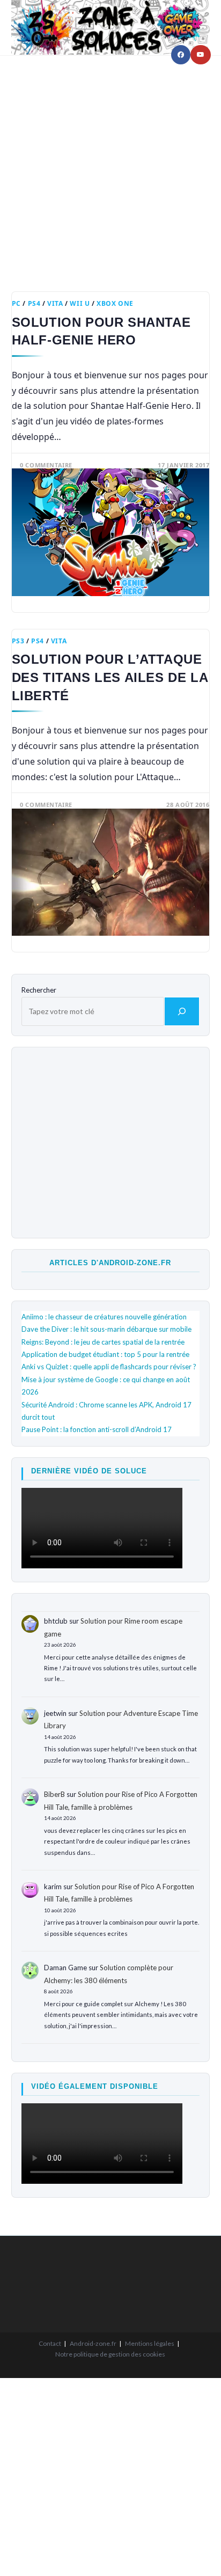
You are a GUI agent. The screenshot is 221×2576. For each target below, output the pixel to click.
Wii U (80, 303)
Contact (50, 2343)
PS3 (18, 641)
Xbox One (115, 303)
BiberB (54, 1794)
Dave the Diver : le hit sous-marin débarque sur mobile (106, 1329)
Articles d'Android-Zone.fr (110, 1263)
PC (16, 303)
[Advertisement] (110, 165)
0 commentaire (46, 465)
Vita (55, 303)
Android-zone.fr (93, 2343)
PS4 (34, 303)
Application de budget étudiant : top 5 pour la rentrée (105, 1354)
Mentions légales (150, 2343)
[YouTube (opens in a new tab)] (201, 55)
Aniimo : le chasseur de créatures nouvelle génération (104, 1317)
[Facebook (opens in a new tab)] (181, 55)
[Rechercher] (182, 1011)
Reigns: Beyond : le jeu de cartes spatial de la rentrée (103, 1342)
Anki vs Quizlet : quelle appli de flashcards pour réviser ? (109, 1367)
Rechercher (39, 990)
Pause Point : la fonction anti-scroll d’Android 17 (97, 1429)
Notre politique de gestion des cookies (110, 2354)
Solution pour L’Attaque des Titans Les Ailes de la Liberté (110, 677)
